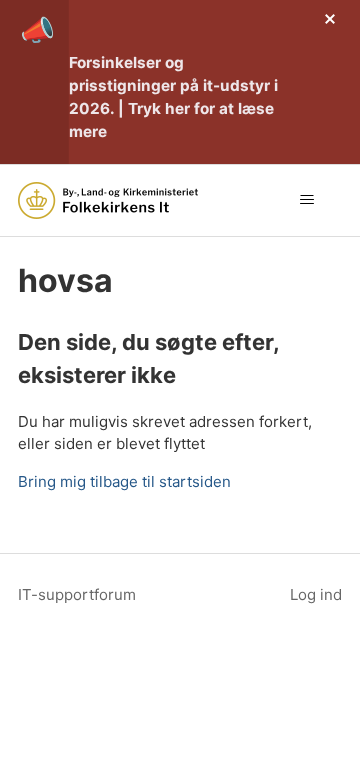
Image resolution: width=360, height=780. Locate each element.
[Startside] (108, 200)
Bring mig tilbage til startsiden (124, 481)
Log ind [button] (316, 594)
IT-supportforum (77, 594)
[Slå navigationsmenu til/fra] (306, 200)
